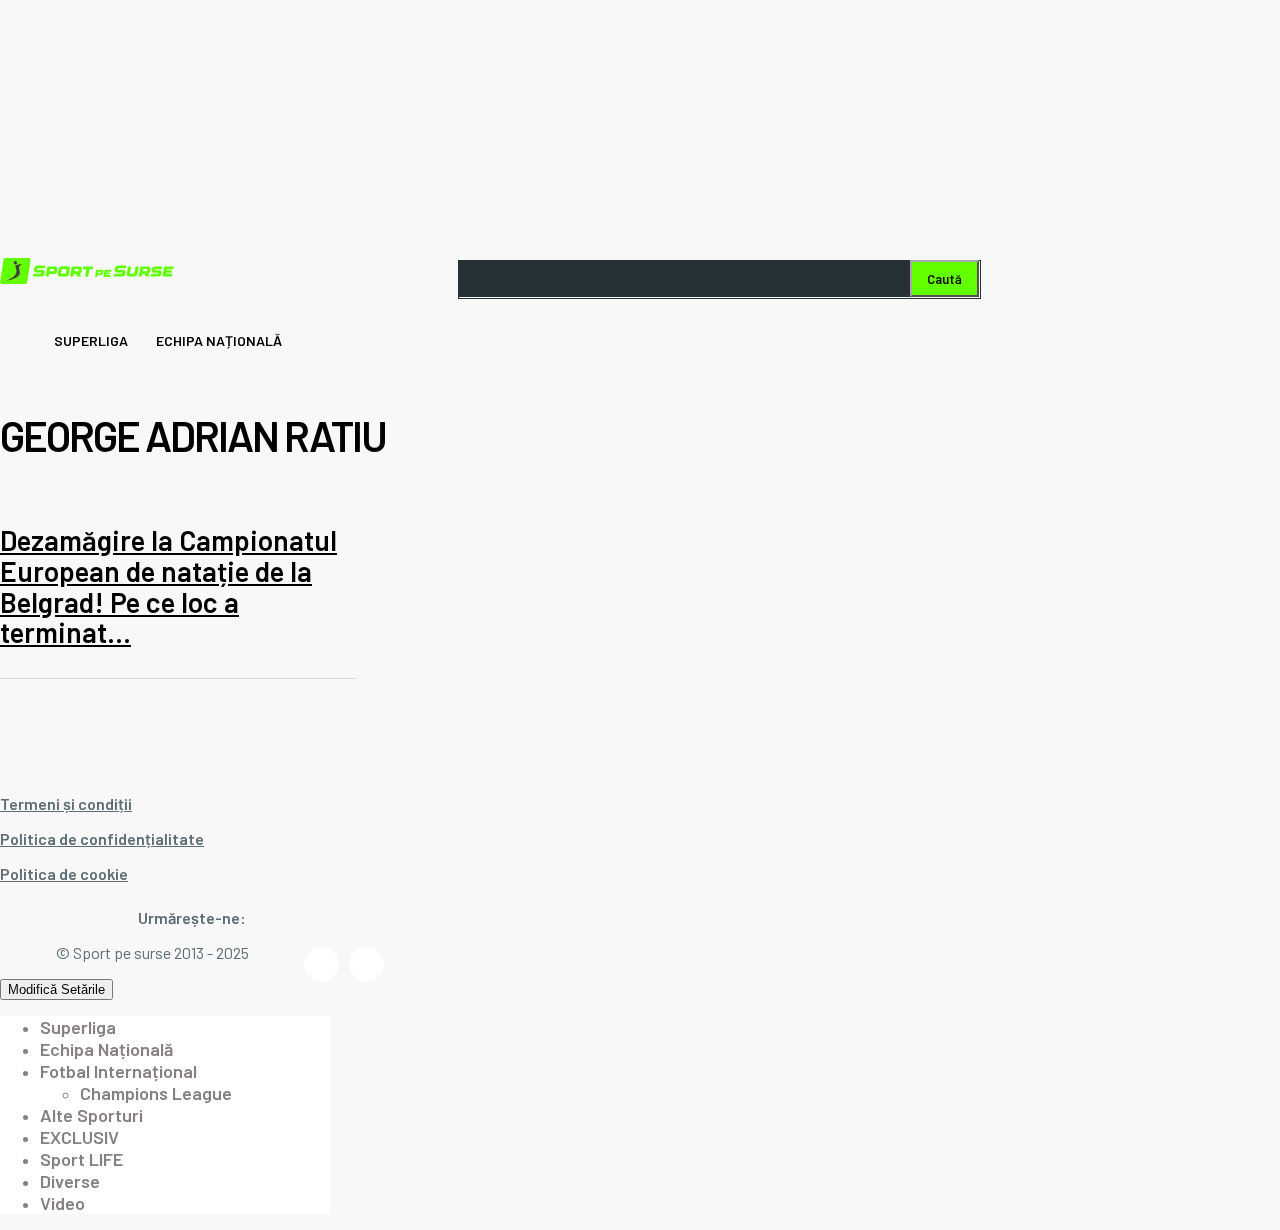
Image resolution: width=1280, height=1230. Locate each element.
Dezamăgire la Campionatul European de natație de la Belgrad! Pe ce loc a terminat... (168, 586)
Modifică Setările (56, 989)
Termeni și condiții (66, 803)
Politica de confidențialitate (102, 838)
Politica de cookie (64, 873)
